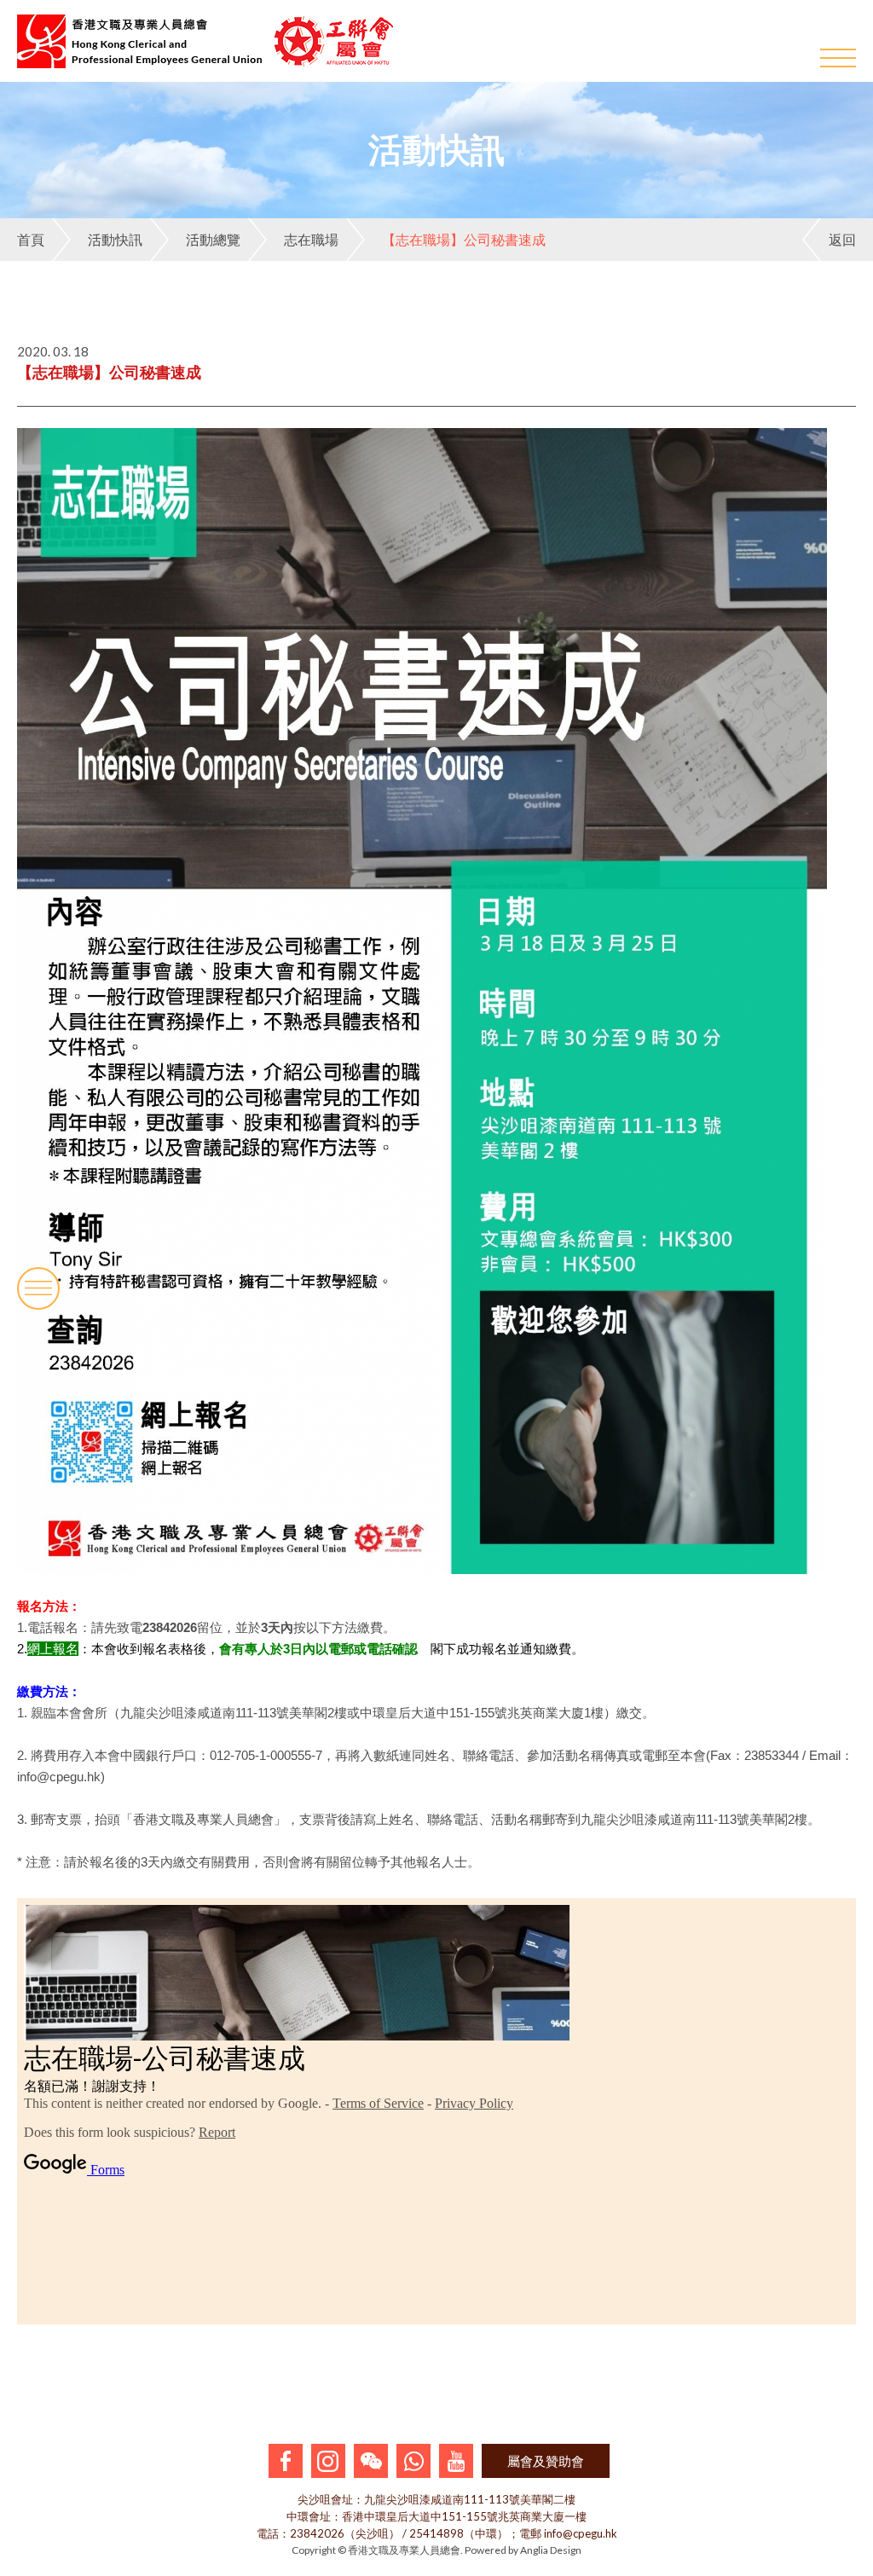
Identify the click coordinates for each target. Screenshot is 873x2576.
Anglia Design (551, 2550)
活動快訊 (115, 239)
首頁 (31, 239)
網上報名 (53, 1649)
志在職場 (311, 239)
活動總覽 (213, 239)
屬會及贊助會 (546, 2461)
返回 (842, 239)
